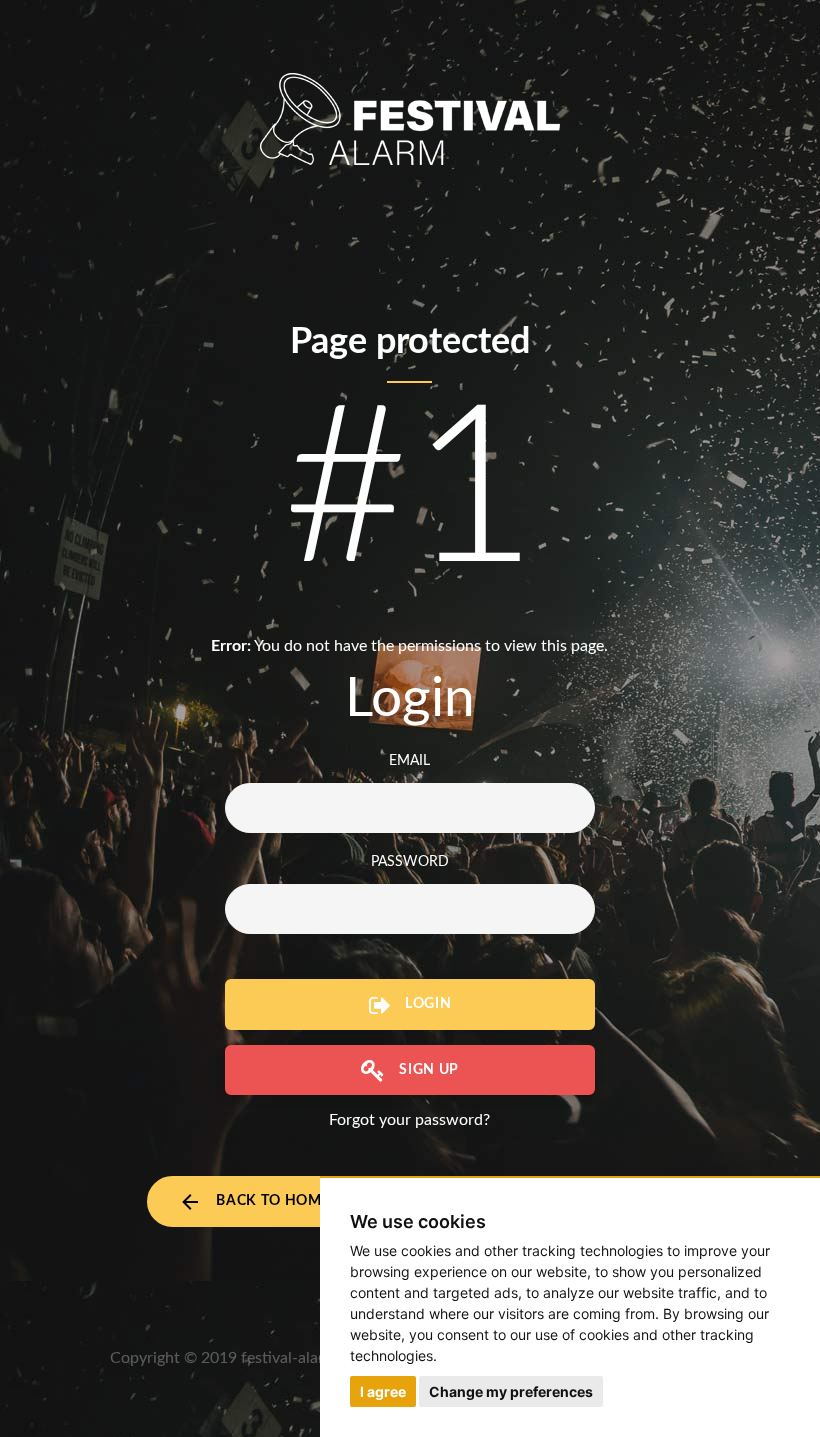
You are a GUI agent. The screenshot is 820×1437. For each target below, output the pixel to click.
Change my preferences (511, 1391)
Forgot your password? (409, 1120)
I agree (383, 1391)
